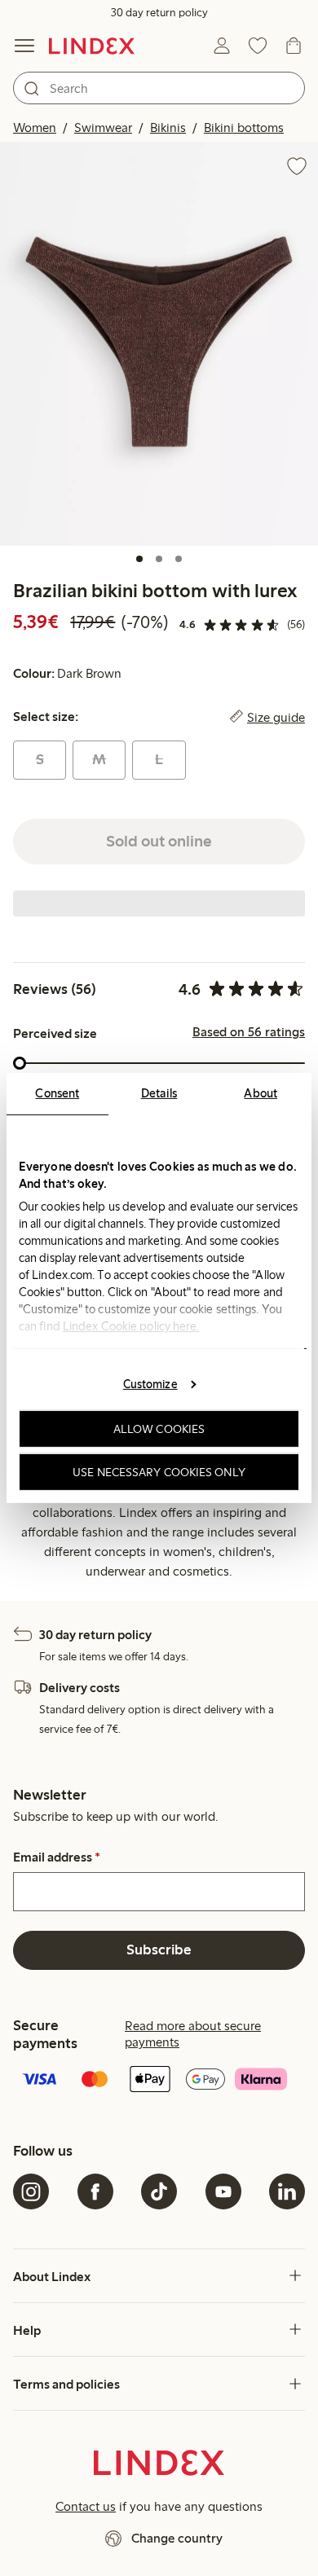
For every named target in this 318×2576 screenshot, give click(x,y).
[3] (179, 559)
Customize (150, 1383)
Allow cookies (159, 1429)
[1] (139, 559)
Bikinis (168, 127)
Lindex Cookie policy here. (131, 1326)
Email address (57, 1857)
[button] (159, 344)
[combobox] (159, 88)
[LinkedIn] (287, 2191)
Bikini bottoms (244, 127)
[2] (159, 559)
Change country (177, 2538)
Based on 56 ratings (249, 1032)
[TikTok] (159, 2191)
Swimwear (103, 127)
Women (35, 127)
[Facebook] (95, 2191)
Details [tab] (159, 1093)
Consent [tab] (57, 1093)
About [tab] (261, 1093)
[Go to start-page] (92, 46)
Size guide (276, 717)
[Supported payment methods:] (159, 2081)
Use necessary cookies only (159, 1472)
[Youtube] (223, 2191)
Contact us (86, 2506)
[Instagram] (31, 2191)
